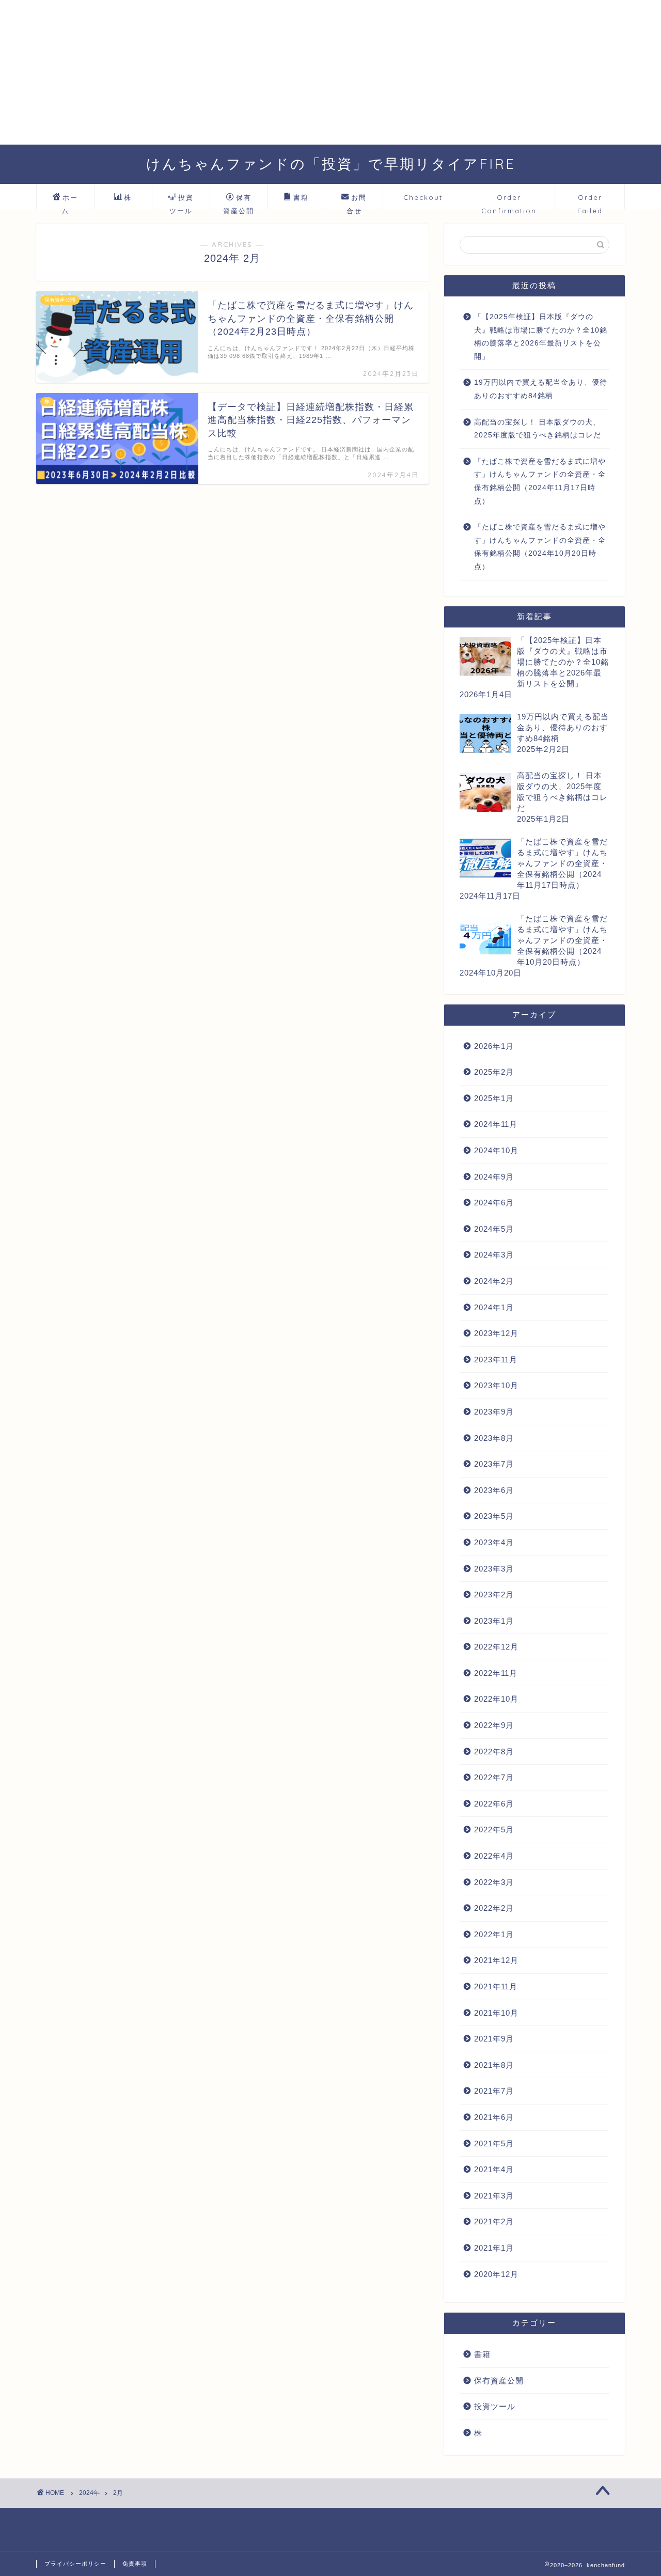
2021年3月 (494, 2196)
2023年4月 (494, 1542)
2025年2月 (494, 1072)
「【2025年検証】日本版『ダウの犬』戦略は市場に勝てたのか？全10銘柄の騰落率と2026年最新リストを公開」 (541, 337)
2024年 (89, 2493)
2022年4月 (494, 1856)
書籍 (301, 197)
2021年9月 (494, 2039)
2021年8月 (494, 2065)
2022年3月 (494, 1882)
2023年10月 (496, 1385)
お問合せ (357, 201)
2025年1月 (494, 1098)
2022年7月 (494, 1777)
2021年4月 (494, 2169)
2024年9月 (494, 1177)
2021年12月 (496, 1960)
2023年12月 (496, 1333)
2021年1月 (494, 2248)
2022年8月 (494, 1752)
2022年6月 (494, 1804)
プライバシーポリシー (75, 2564)
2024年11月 (496, 1124)
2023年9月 (494, 1412)
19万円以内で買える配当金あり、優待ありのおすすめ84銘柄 (541, 389)
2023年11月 (496, 1360)
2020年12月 (496, 2274)
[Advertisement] (310, 72)
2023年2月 (494, 1595)
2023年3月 (494, 1569)
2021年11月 (496, 1986)
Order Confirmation (509, 201)
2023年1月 (494, 1621)
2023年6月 (494, 1490)
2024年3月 (494, 1255)
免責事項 (135, 2564)
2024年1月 (494, 1307)
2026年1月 (494, 1046)
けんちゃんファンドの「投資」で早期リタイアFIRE (331, 164)
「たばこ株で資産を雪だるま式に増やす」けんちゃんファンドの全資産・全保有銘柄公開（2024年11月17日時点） (540, 481)
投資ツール (182, 201)
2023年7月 (494, 1464)
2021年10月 (496, 2013)
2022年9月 (494, 1725)
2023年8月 (494, 1438)
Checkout (423, 197)
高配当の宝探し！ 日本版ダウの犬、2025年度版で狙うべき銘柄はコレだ (538, 429)
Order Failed (590, 201)
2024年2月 (494, 1281)
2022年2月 (494, 1908)
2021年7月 (494, 2091)
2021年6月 (494, 2117)
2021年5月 (494, 2143)
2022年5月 (494, 1829)
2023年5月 (494, 1516)
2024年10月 (496, 1150)
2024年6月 (494, 1203)
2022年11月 (496, 1673)
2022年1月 (494, 1934)
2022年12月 (496, 1647)
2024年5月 (494, 1229)
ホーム (70, 201)
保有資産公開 (239, 201)
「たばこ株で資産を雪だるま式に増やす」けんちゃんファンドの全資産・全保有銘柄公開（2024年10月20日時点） (540, 547)
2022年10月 (496, 1699)
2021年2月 (494, 2221)
